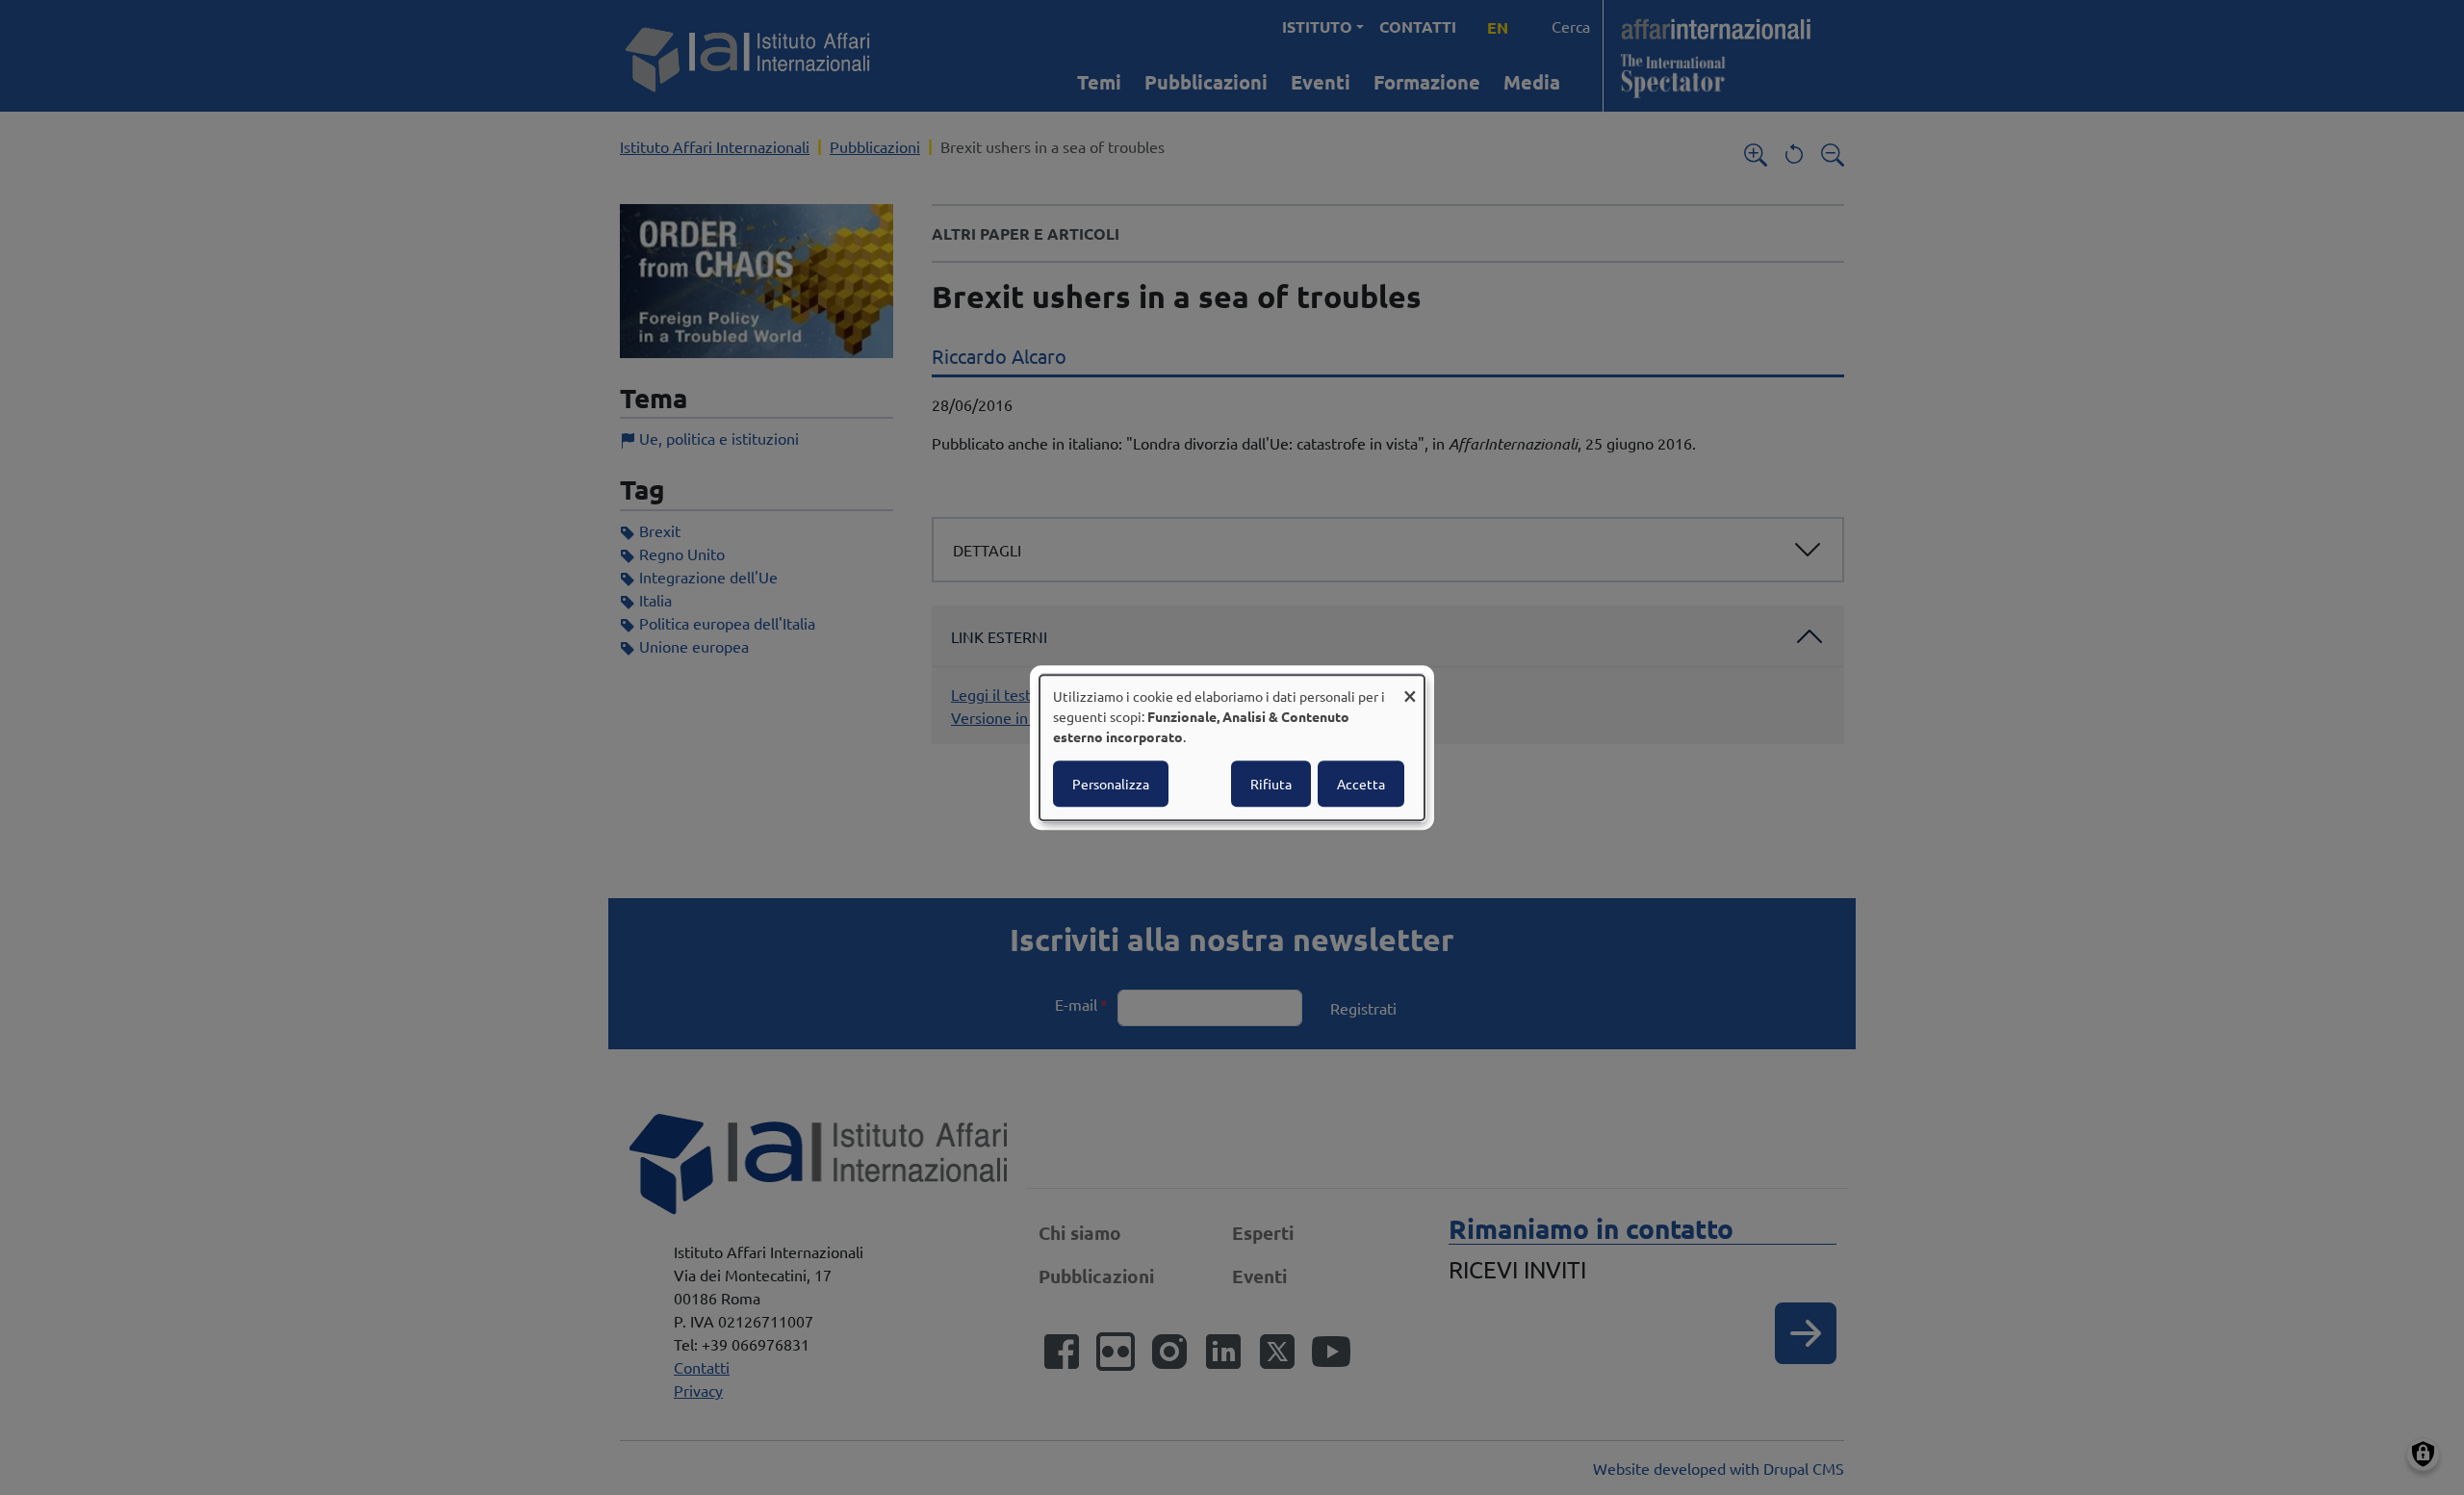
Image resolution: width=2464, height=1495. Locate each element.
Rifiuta (1271, 784)
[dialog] (1232, 748)
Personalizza (1111, 784)
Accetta (1361, 784)
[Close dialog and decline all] (1410, 687)
